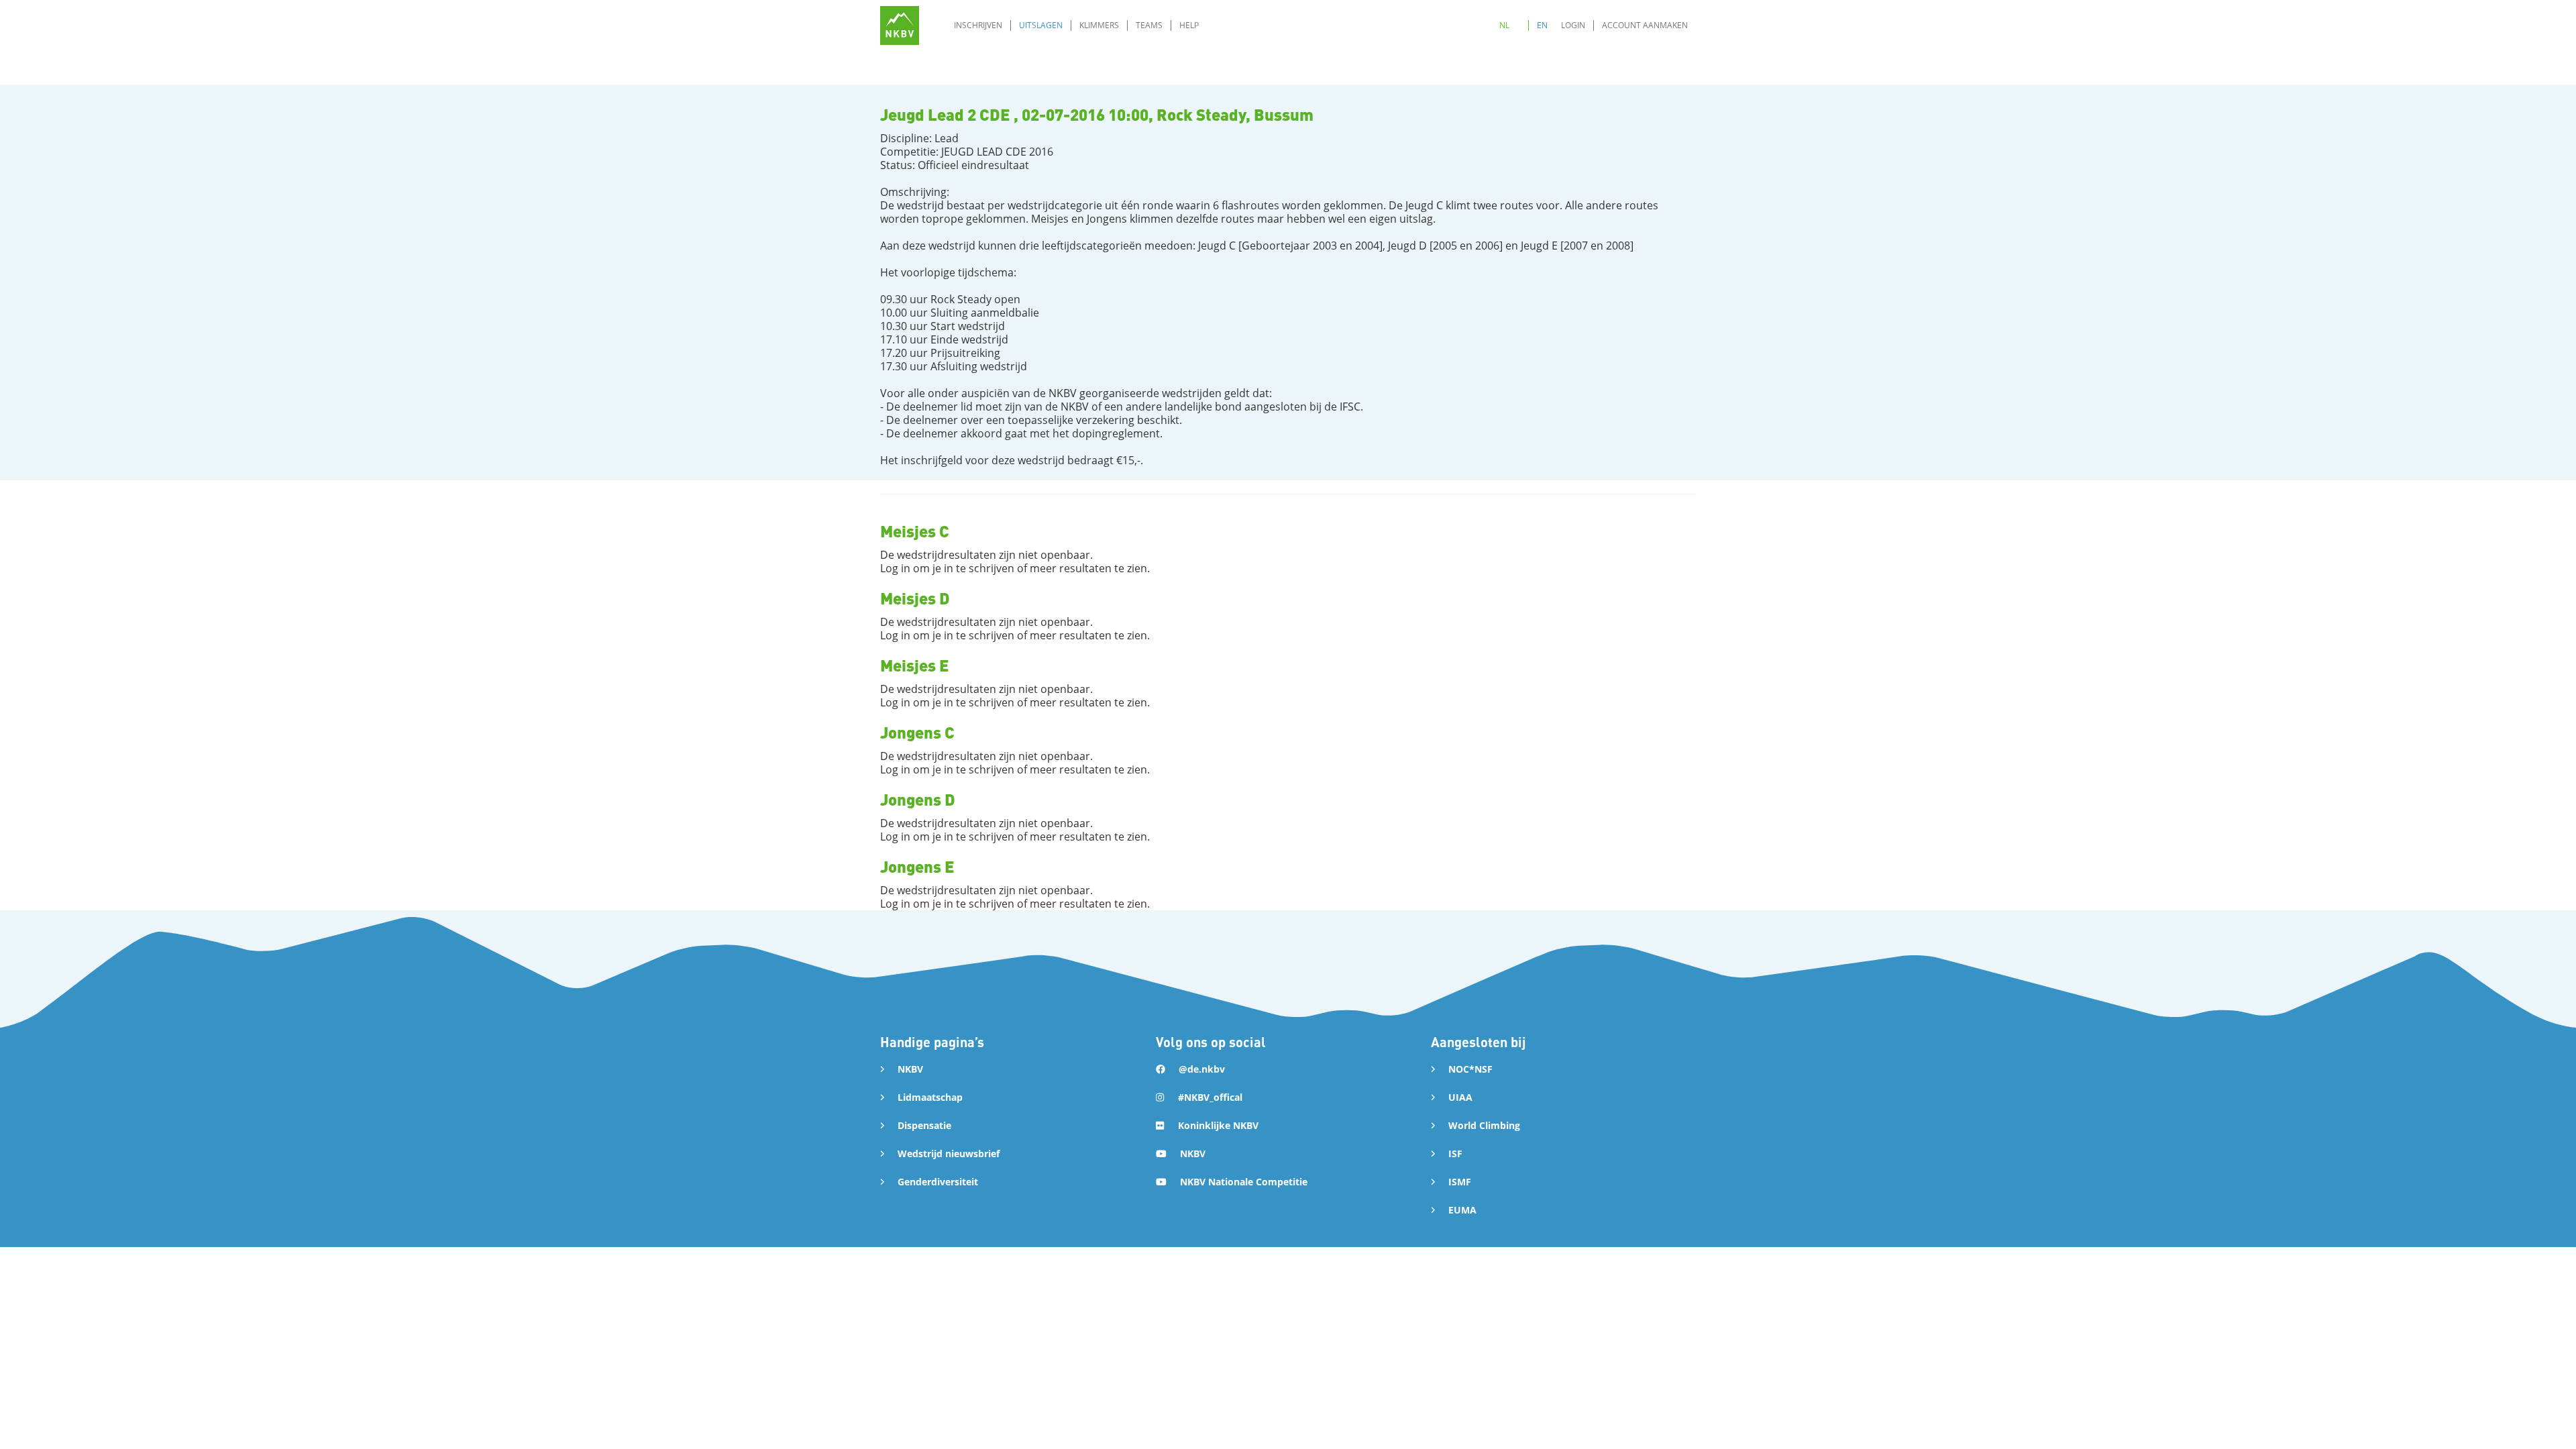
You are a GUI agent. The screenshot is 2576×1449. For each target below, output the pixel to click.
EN (1542, 25)
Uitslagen (1041, 25)
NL (1504, 25)
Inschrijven (978, 25)
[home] (900, 25)
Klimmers (1099, 25)
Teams (1149, 25)
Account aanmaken (1645, 25)
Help (1189, 25)
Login (1573, 25)
